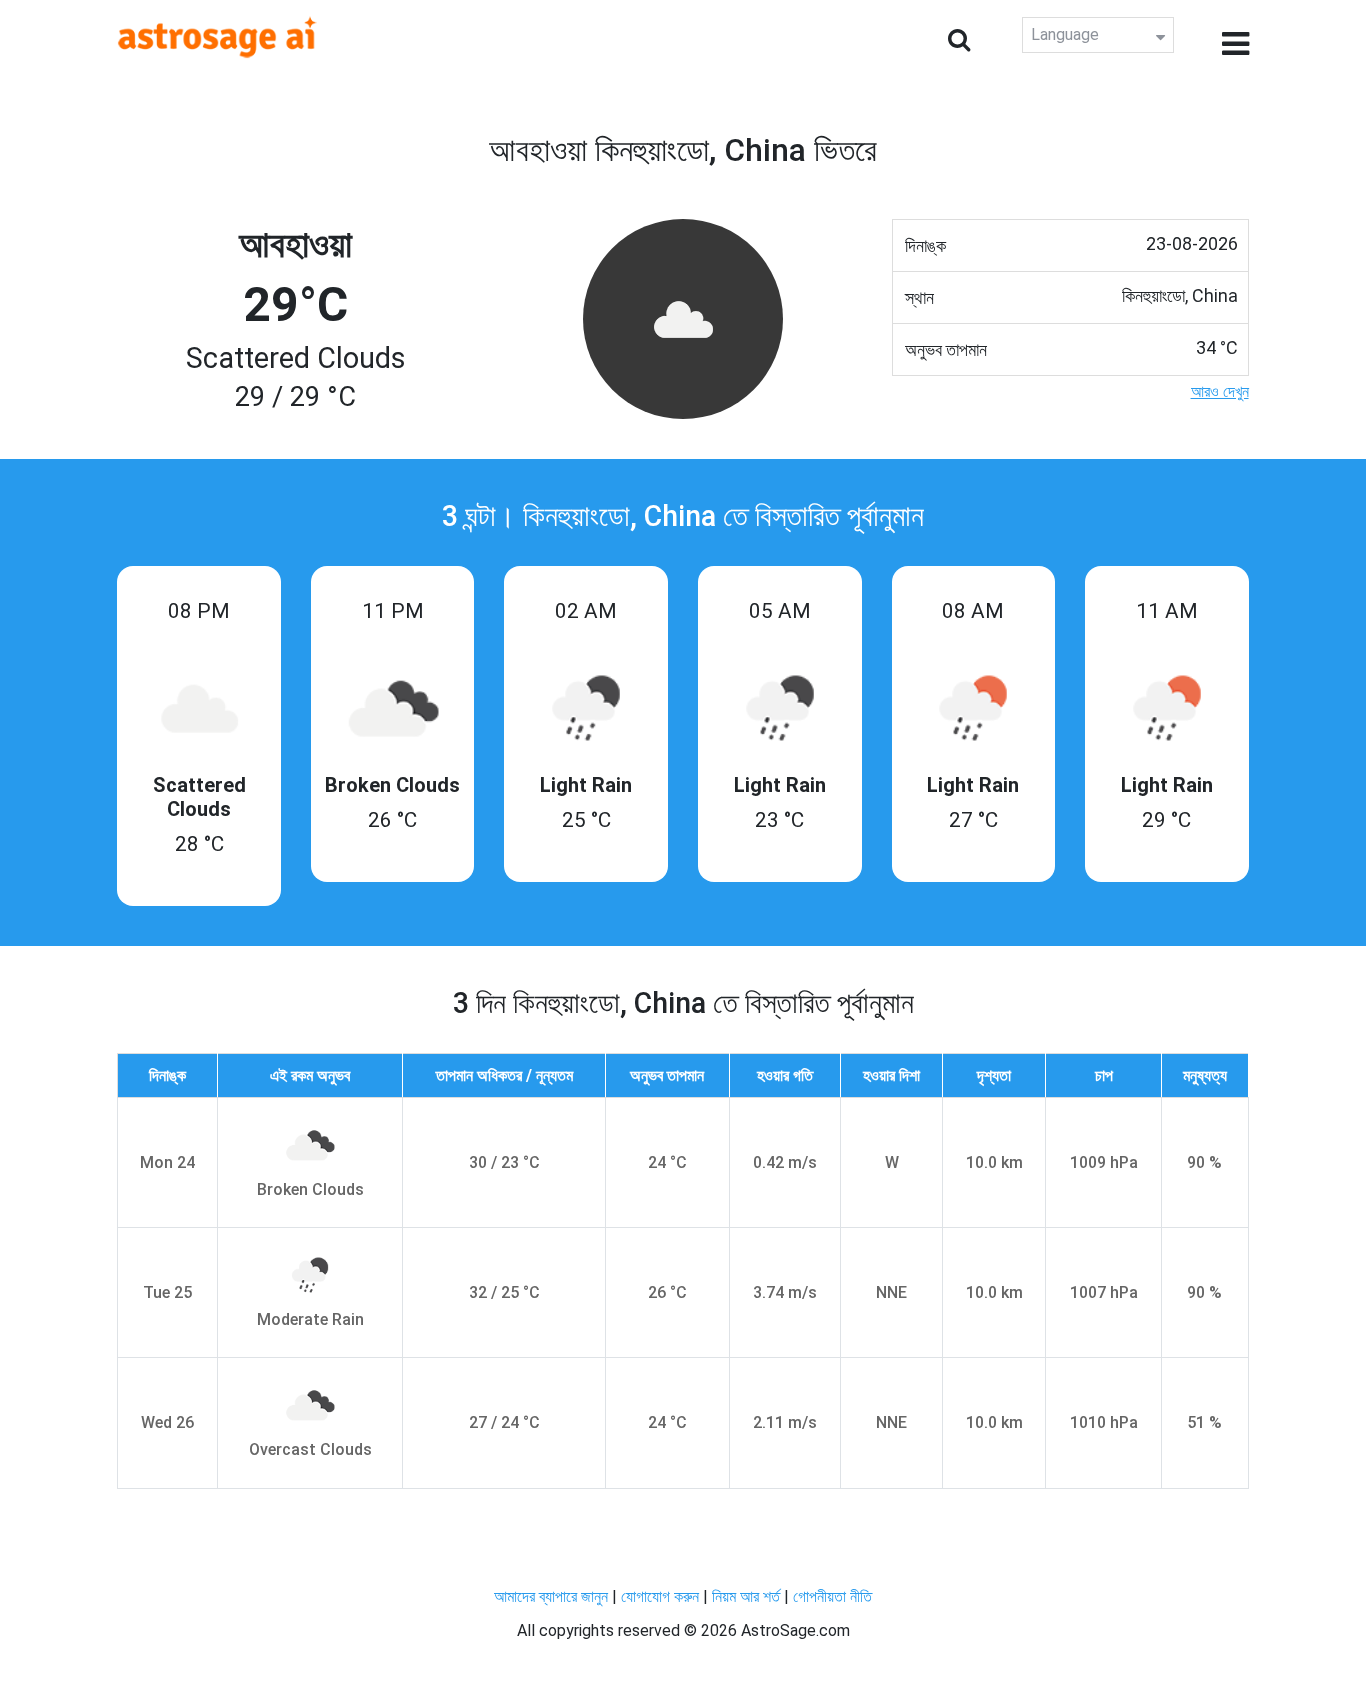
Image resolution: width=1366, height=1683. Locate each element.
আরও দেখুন (1220, 391)
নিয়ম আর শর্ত (746, 1596)
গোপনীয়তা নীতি (832, 1596)
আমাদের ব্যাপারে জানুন (551, 1596)
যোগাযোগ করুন (660, 1596)
